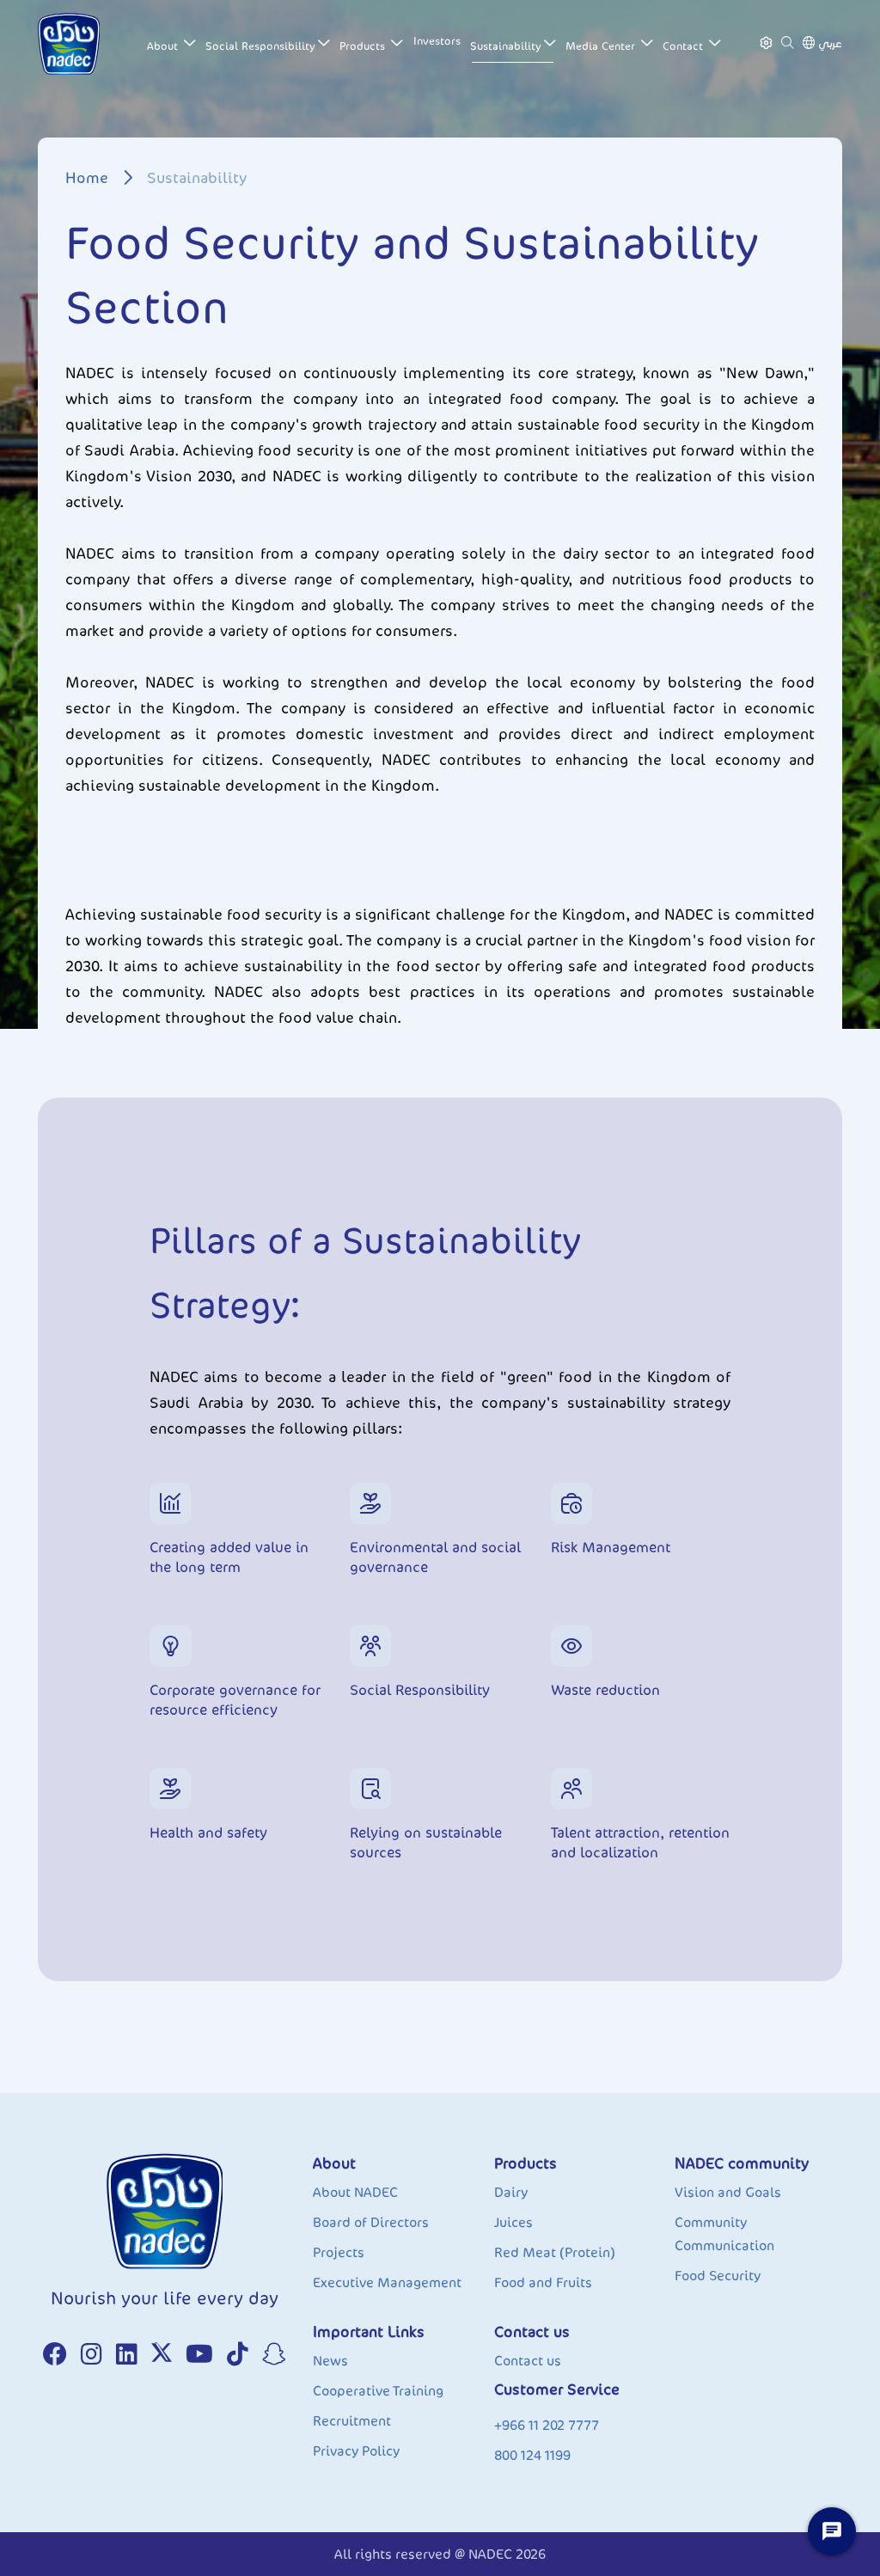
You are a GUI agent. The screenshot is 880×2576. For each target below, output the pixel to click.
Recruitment (352, 2421)
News (330, 2361)
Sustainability (506, 46)
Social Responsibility (260, 46)
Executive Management (387, 2282)
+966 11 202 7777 (547, 2425)
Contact (684, 46)
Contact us (528, 2361)
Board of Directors (371, 2222)
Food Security (718, 2276)
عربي (830, 43)
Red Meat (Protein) (555, 2252)
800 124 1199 (532, 2455)
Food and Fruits (543, 2282)
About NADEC (355, 2192)
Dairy (511, 2192)
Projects (339, 2252)
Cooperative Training (378, 2391)
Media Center (602, 46)
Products (364, 46)
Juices (513, 2222)
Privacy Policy (356, 2451)
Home (87, 178)
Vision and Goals (728, 2192)
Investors (437, 41)
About (164, 46)
